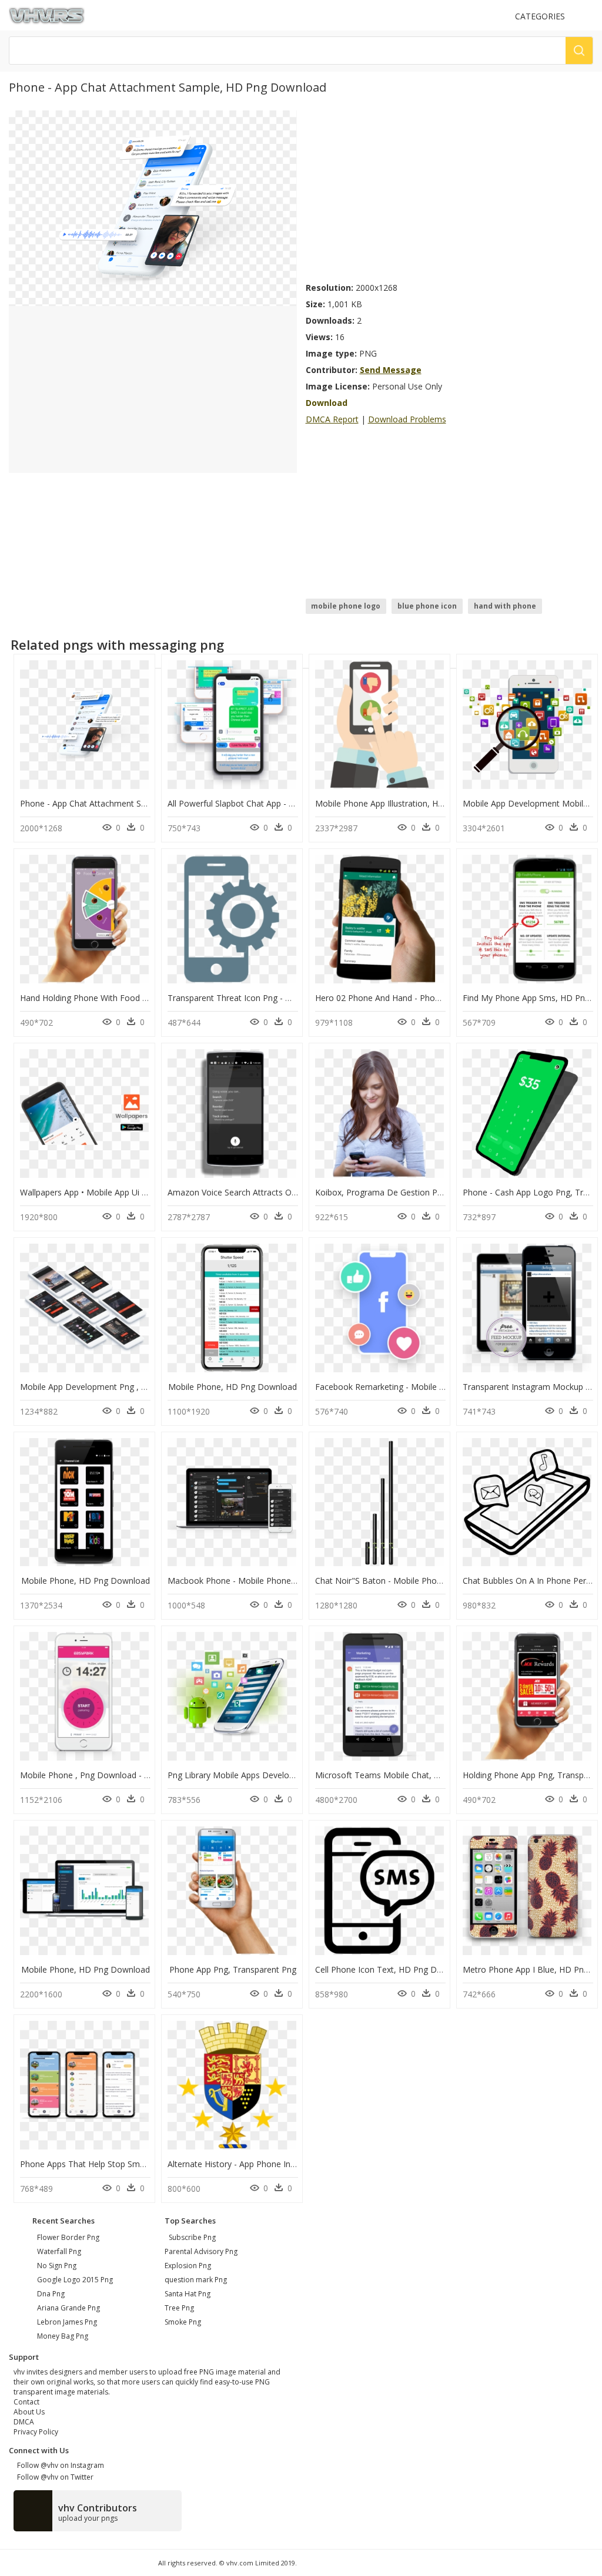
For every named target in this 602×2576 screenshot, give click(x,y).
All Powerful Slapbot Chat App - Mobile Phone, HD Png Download (292, 803)
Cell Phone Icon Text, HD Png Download (392, 1969)
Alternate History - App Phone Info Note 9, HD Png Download (285, 2164)
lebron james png (67, 2322)
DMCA (24, 2422)
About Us (29, 2412)
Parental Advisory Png (201, 2251)
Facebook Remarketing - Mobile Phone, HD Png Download (427, 1387)
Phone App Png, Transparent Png (233, 1969)
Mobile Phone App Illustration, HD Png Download (409, 803)
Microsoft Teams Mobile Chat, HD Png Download (410, 1775)
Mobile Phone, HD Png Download (233, 1387)
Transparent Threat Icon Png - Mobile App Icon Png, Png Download (296, 998)
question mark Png (196, 2280)
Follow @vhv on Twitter (53, 2477)
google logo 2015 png (75, 2280)
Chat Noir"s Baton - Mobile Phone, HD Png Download (419, 1581)
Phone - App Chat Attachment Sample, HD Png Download (130, 803)
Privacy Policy (36, 2432)
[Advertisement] (450, 193)
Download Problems (407, 419)
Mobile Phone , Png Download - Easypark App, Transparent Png (142, 1775)
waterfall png (59, 2251)
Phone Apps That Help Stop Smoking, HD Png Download (128, 2164)
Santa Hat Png (188, 2294)
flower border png (68, 2237)
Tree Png (179, 2308)
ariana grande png (68, 2308)
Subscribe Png (192, 2237)
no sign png (57, 2266)
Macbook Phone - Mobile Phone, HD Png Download (267, 1581)
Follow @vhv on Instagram (59, 2465)
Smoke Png (183, 2322)
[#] (153, 208)
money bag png (63, 2336)
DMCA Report (332, 419)
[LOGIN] (588, 16)
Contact (26, 2402)
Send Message (391, 370)
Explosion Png (188, 2266)
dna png (51, 2294)
